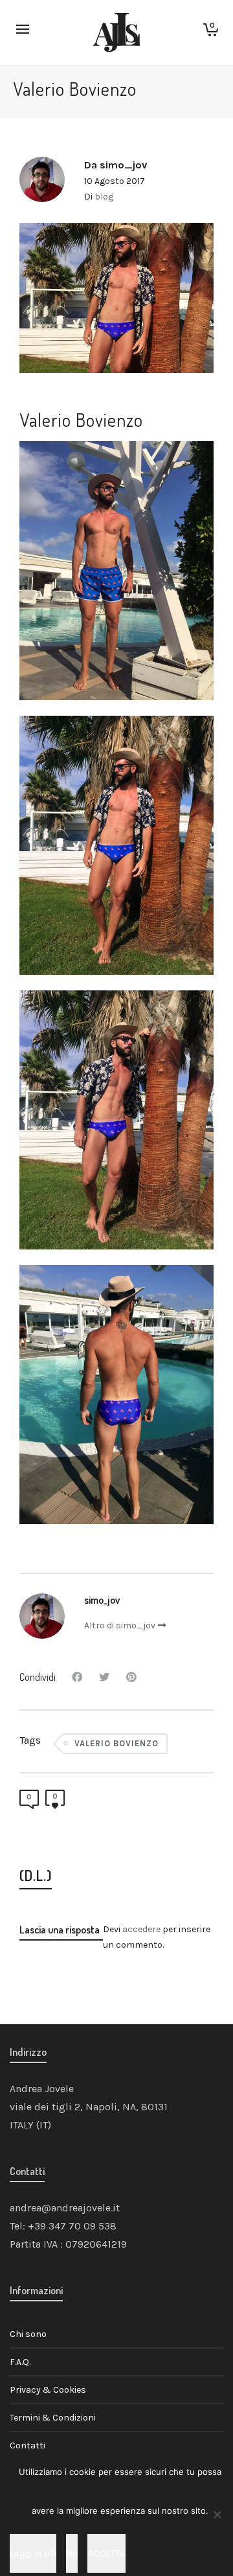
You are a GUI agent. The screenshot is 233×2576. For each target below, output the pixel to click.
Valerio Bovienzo (116, 1743)
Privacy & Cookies (48, 2390)
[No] (217, 2514)
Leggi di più (33, 2553)
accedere (141, 1929)
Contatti (28, 2445)
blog (104, 197)
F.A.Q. (20, 2362)
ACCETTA (106, 2553)
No (72, 2553)
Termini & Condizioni (53, 2418)
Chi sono (28, 2334)
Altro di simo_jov (120, 1625)
